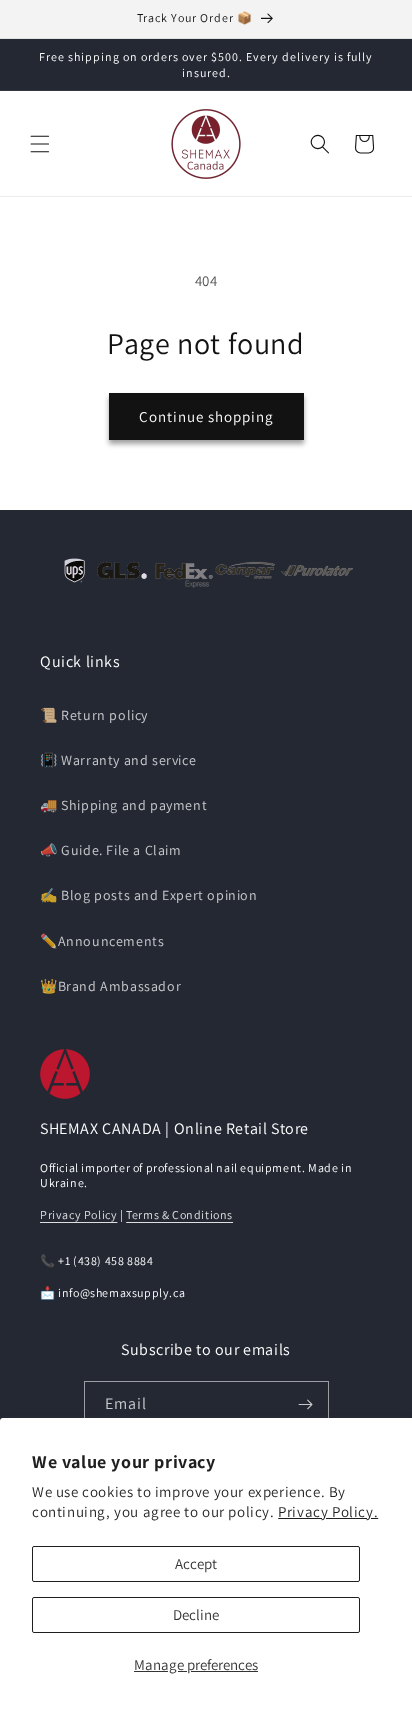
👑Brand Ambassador (110, 986)
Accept (196, 1563)
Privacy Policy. (328, 1511)
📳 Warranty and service (118, 760)
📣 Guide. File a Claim (111, 850)
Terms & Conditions (179, 1214)
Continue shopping (206, 416)
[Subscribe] (306, 1404)
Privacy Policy (78, 1214)
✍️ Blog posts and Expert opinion (149, 895)
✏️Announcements (102, 941)
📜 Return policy (94, 715)
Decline (196, 1614)
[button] (40, 144)
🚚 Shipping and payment (123, 805)
